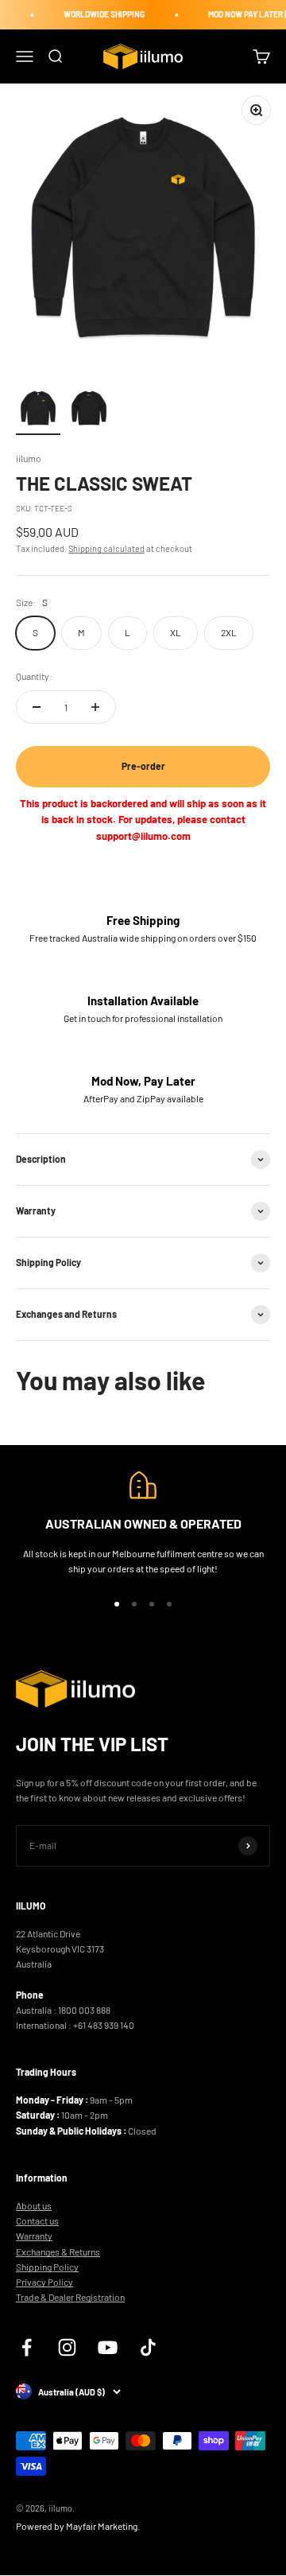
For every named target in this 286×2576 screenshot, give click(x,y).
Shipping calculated (106, 548)
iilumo (29, 458)
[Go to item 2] (89, 410)
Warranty (34, 2236)
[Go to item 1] (38, 410)
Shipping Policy (47, 2267)
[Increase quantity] (95, 707)
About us (34, 2205)
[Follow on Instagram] (67, 2347)
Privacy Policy (44, 2282)
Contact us (37, 2220)
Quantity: (34, 676)
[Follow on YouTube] (108, 2347)
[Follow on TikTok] (148, 2347)
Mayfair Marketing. (103, 2526)
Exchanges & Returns (58, 2252)
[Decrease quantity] (37, 707)
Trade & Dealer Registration (70, 2297)
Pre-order (143, 766)
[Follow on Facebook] (27, 2347)
